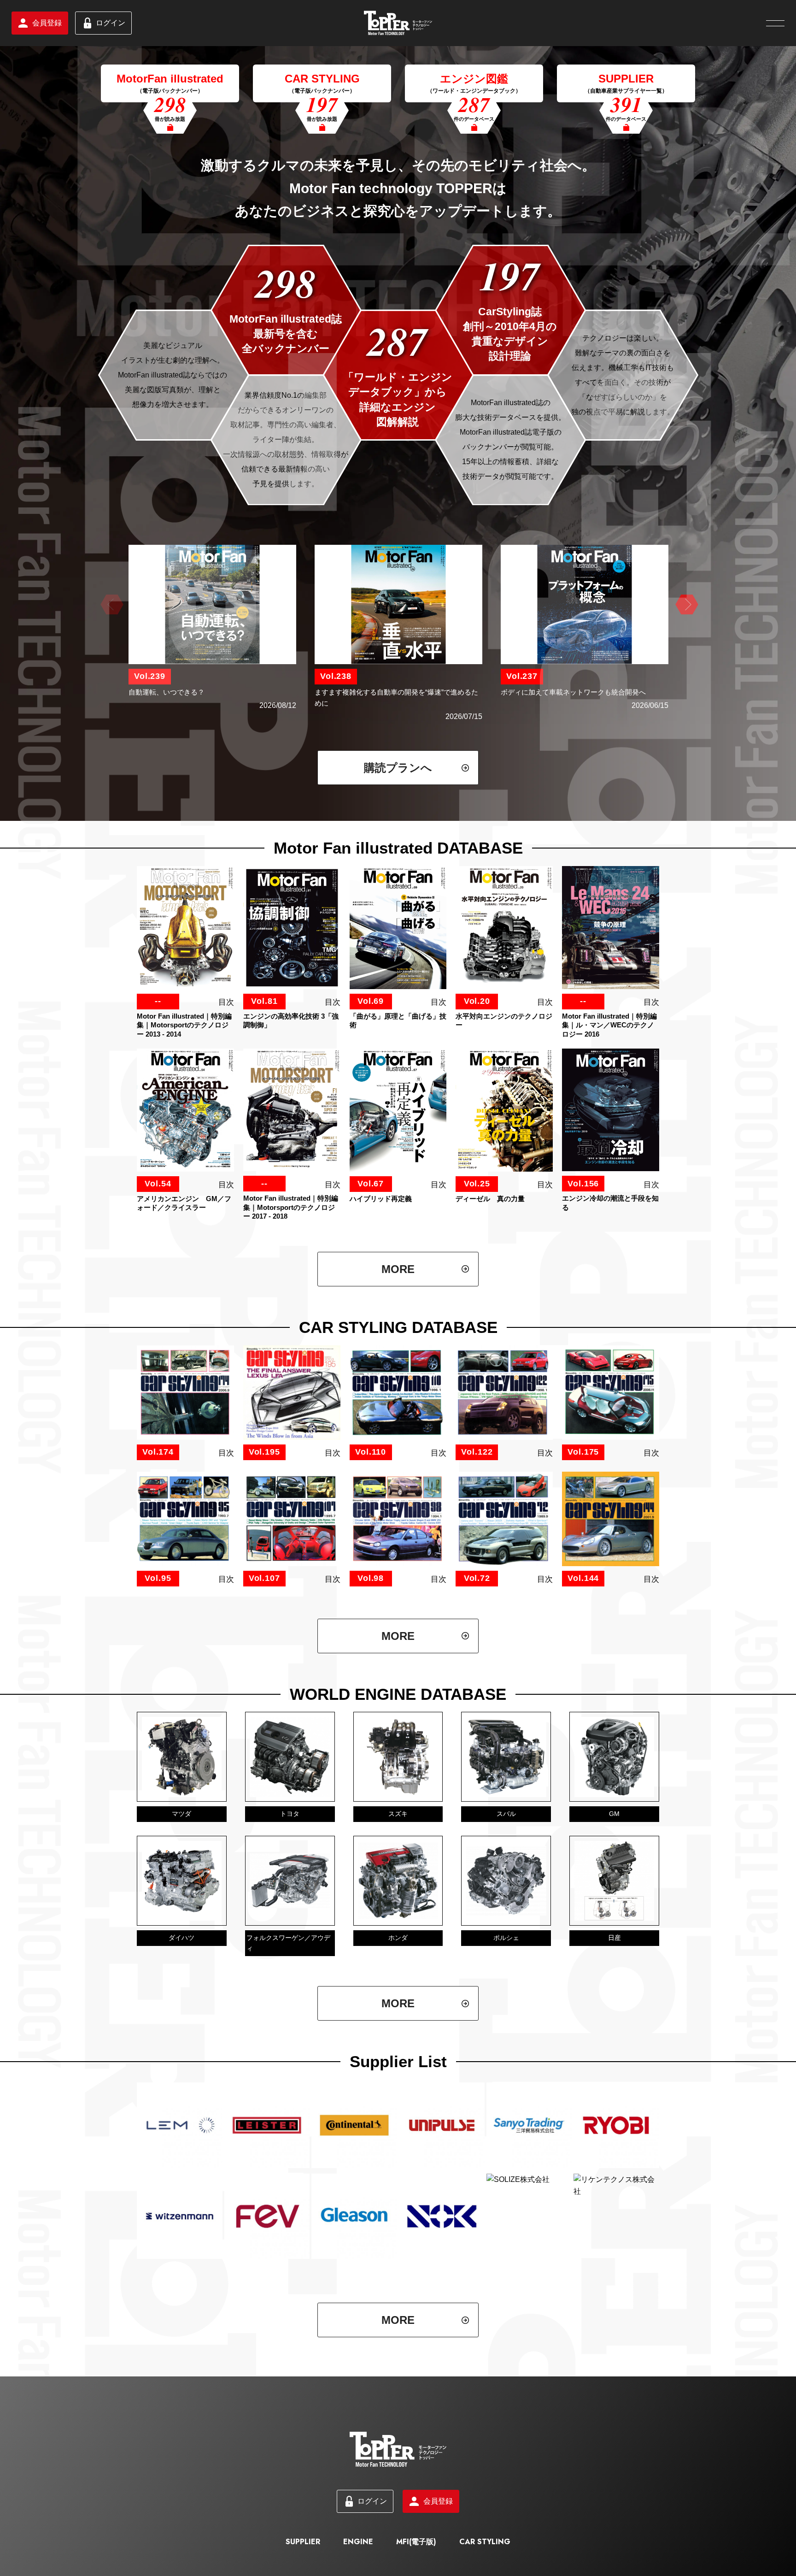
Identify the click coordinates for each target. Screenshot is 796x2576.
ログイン (111, 23)
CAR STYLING (485, 2542)
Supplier (303, 2542)
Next (685, 605)
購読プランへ (398, 768)
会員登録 (47, 23)
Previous (111, 605)
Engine (358, 2542)
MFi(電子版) (416, 2542)
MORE (398, 1269)
